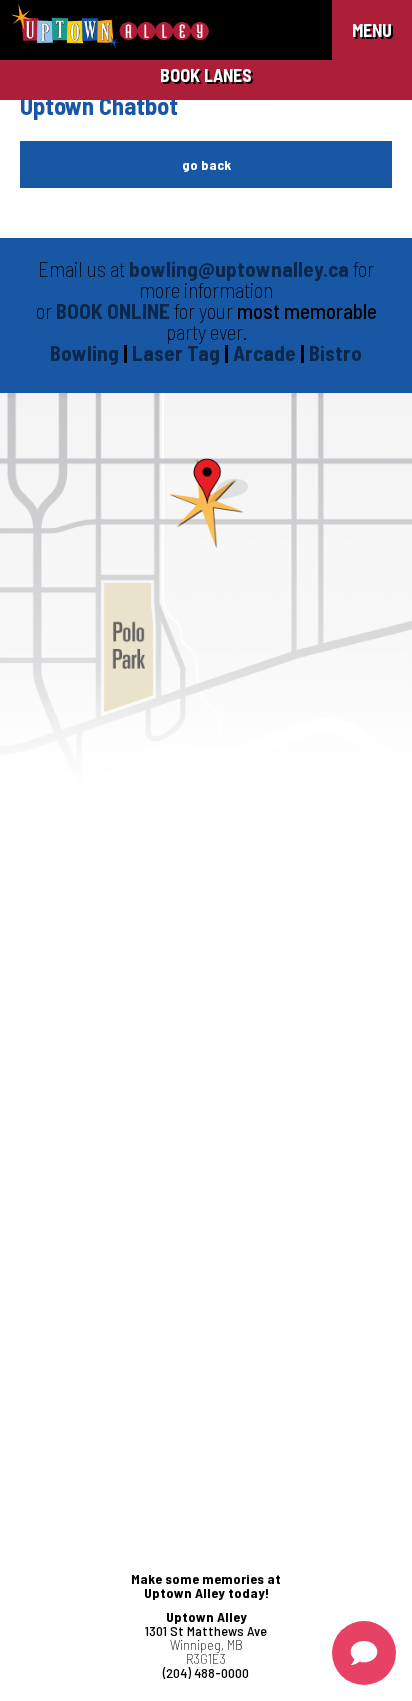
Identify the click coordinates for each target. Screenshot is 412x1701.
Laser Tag (178, 352)
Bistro (335, 352)
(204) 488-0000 (206, 1672)
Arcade (266, 352)
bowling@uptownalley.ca (239, 268)
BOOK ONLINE (113, 310)
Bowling (84, 352)
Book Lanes (206, 75)
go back (206, 164)
